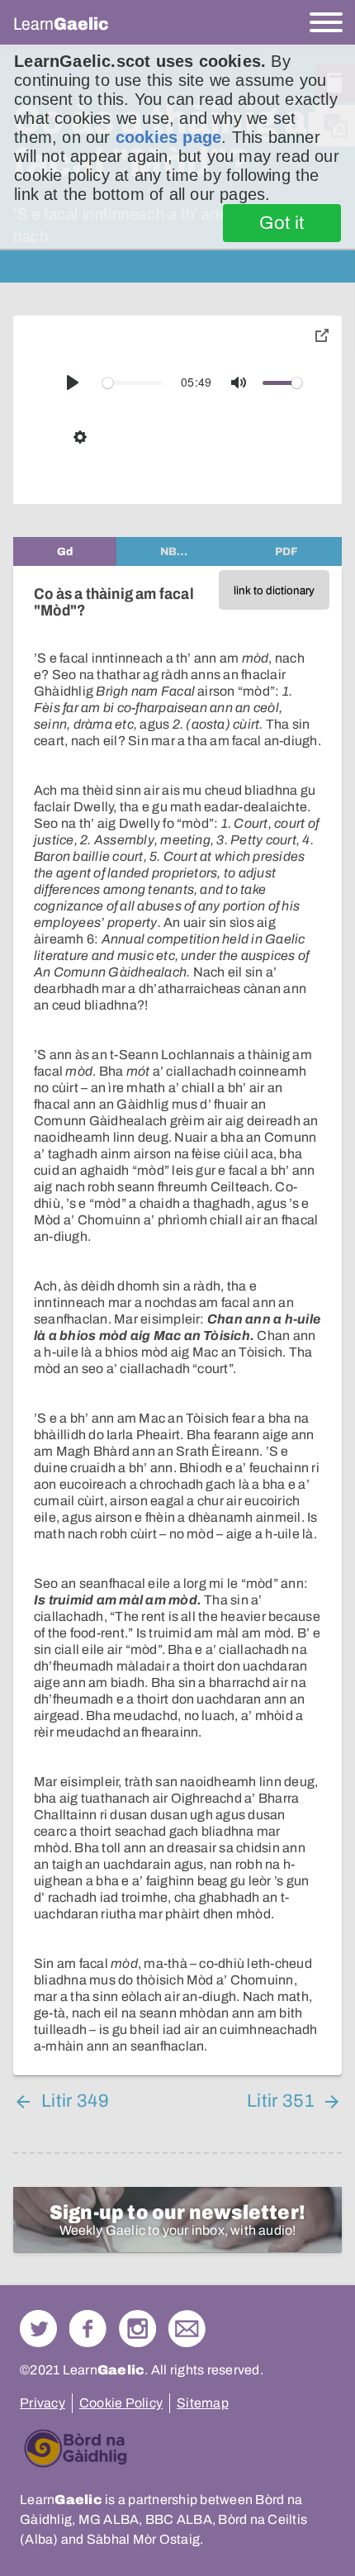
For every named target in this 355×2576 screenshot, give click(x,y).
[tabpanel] (177, 1321)
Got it (282, 223)
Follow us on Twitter (38, 2329)
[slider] (132, 383)
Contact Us (187, 2329)
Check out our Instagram (137, 2329)
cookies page (168, 137)
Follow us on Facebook (88, 2329)
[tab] (65, 551)
